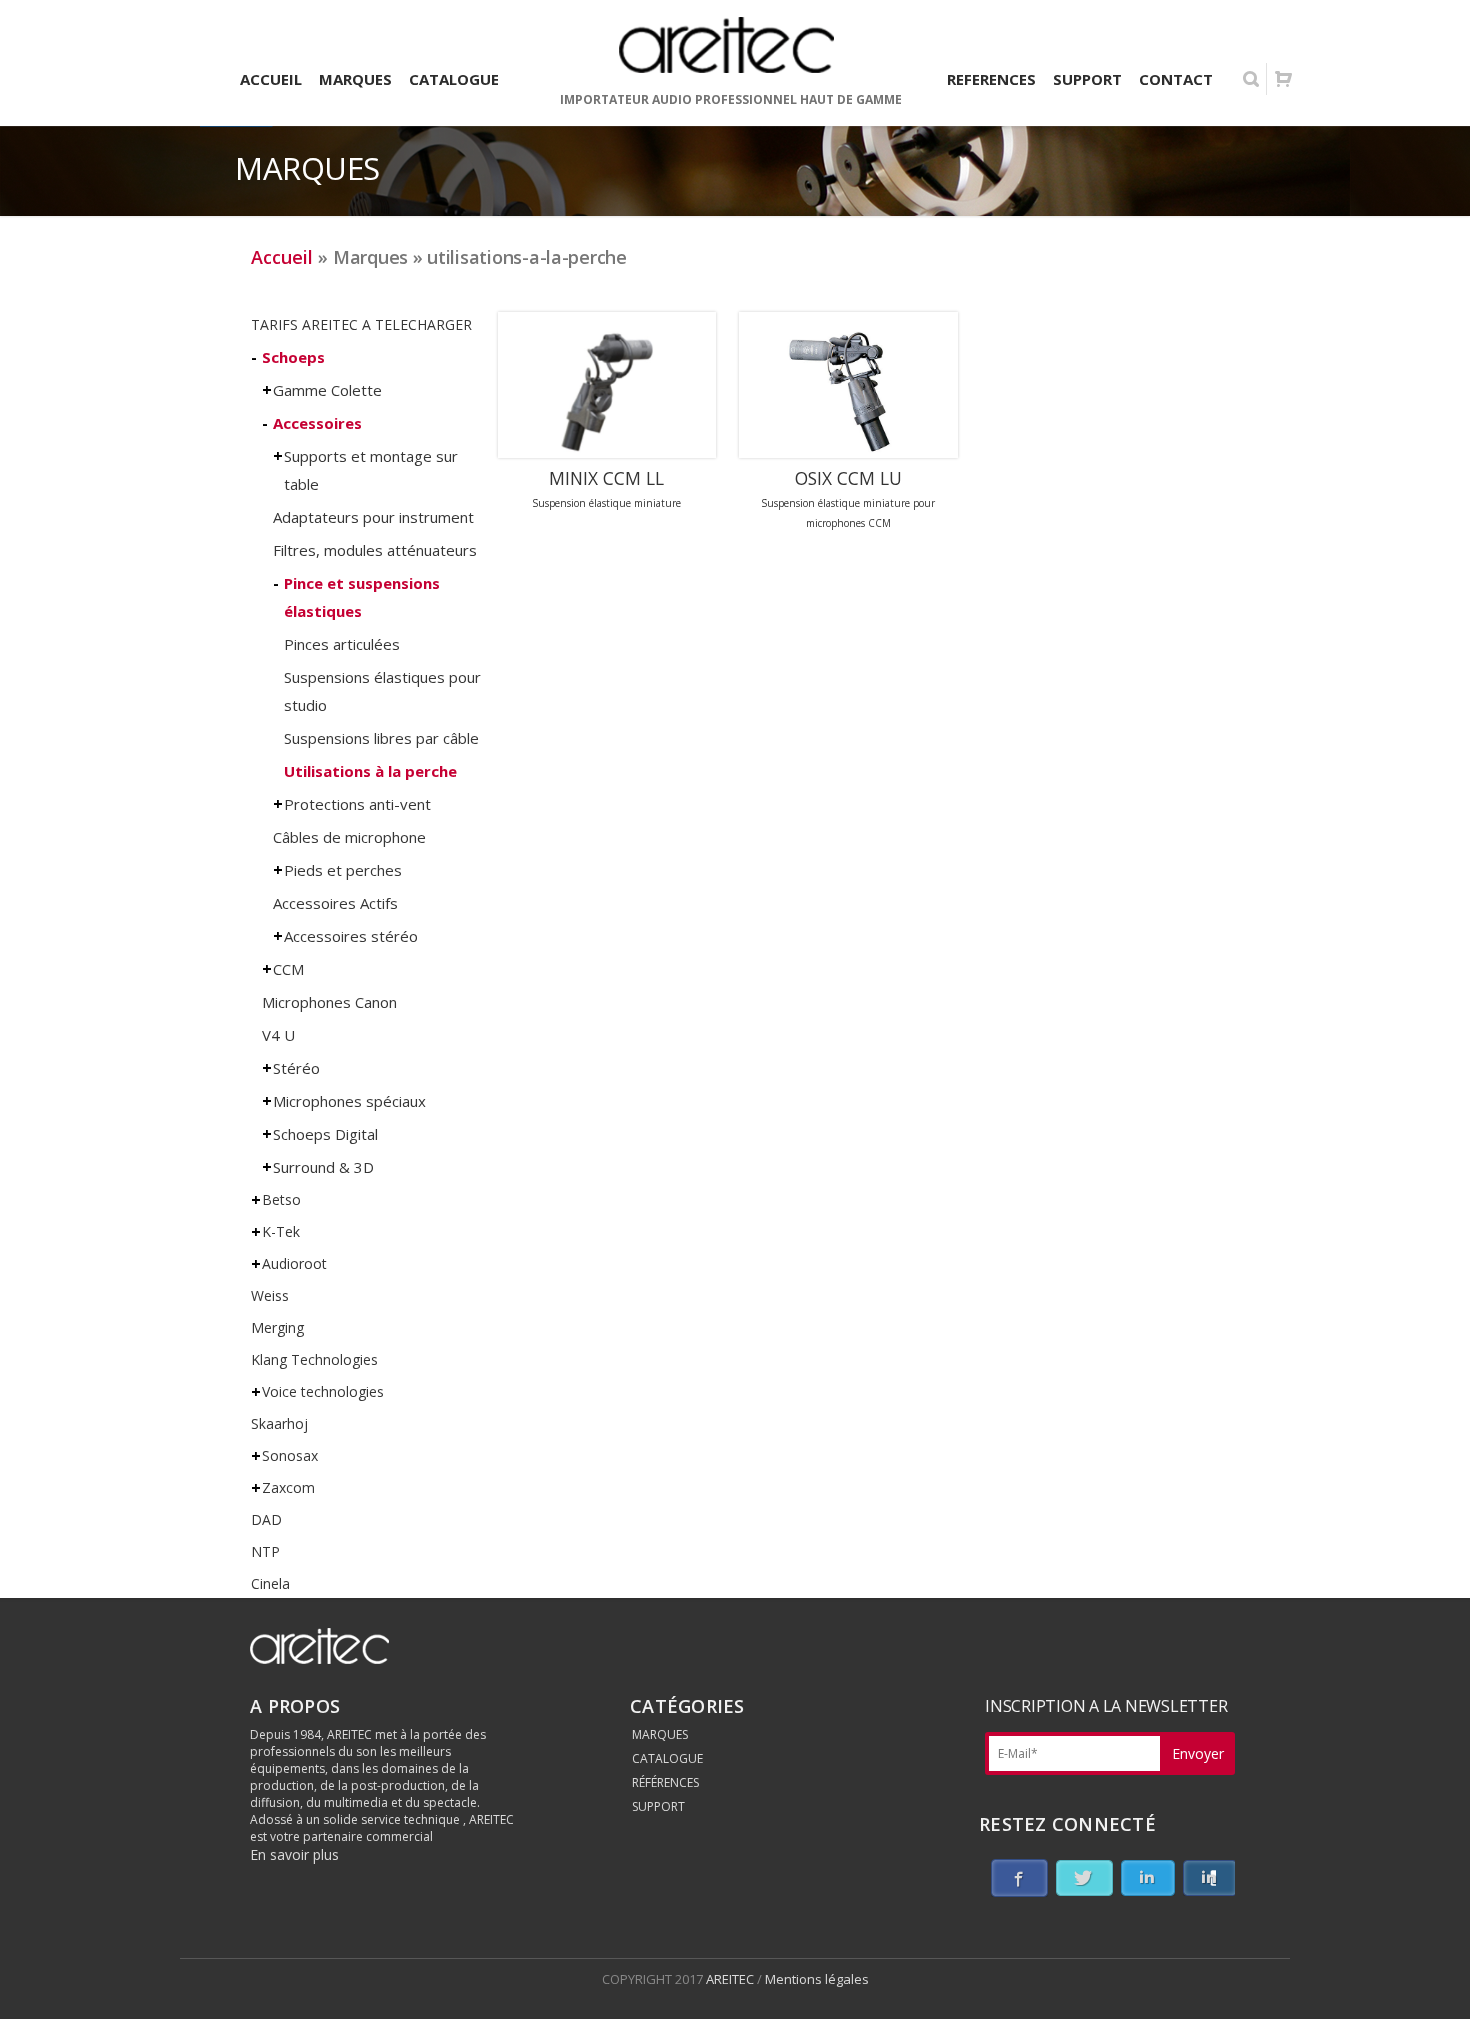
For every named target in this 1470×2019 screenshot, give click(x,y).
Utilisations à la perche (370, 771)
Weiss (270, 1295)
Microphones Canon (329, 1002)
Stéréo (296, 1068)
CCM (288, 969)
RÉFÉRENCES (665, 1782)
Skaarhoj (279, 1423)
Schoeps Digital (325, 1134)
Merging (277, 1327)
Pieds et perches (343, 870)
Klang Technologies (314, 1359)
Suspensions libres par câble (381, 738)
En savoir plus (294, 1854)
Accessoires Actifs (335, 903)
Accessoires (317, 423)
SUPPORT (658, 1806)
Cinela (270, 1583)
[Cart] (1283, 79)
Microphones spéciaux (349, 1101)
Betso (281, 1199)
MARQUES (660, 1734)
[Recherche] (1251, 79)
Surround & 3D (323, 1167)
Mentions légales (817, 1979)
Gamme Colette (327, 390)
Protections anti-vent (357, 804)
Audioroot (294, 1263)
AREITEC (731, 1979)
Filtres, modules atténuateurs (375, 550)
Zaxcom (288, 1487)
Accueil (282, 257)
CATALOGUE (667, 1758)
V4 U (278, 1035)
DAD (266, 1519)
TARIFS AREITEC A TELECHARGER (361, 324)
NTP (265, 1551)
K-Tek (281, 1231)
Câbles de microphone (349, 837)
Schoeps (293, 357)
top (1430, 1979)
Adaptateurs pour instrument (373, 517)
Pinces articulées (342, 644)
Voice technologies (323, 1391)
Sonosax (290, 1455)
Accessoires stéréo (351, 936)
